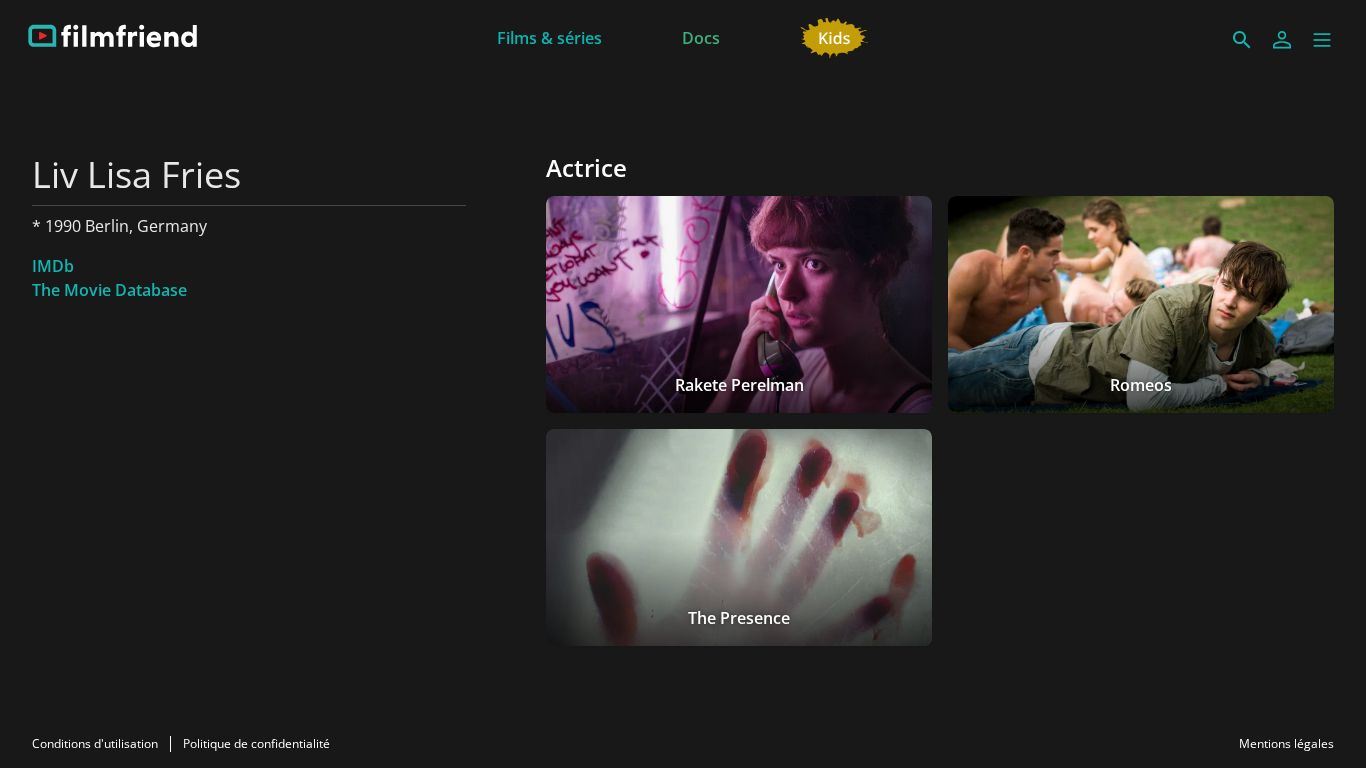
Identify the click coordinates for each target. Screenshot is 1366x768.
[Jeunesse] (834, 36)
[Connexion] (1282, 40)
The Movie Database (109, 290)
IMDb (53, 266)
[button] (1322, 40)
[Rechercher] (1242, 40)
